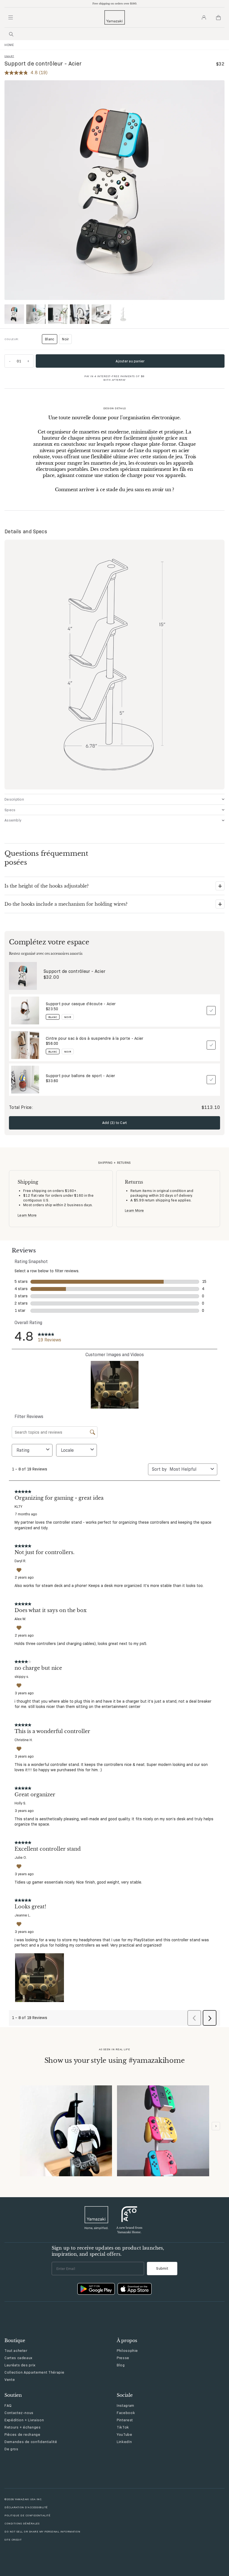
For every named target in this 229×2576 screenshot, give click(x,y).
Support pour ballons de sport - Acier (80, 1076)
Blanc (51, 340)
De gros (11, 2449)
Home (9, 45)
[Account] (204, 18)
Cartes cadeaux (18, 2358)
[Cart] (218, 18)
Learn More (27, 1215)
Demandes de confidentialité (31, 2442)
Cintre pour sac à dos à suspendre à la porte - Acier (95, 1038)
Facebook (126, 2413)
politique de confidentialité (27, 2515)
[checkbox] (211, 1010)
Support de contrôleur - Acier (74, 971)
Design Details (115, 408)
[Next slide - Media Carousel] (216, 2126)
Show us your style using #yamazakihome (115, 2060)
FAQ (8, 2405)
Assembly (13, 820)
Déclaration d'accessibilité (26, 2507)
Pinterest (125, 2420)
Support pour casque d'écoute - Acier (81, 1004)
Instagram (126, 2405)
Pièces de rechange (22, 2434)
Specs (10, 810)
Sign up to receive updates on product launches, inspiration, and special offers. (108, 2251)
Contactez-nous (19, 2413)
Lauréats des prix (20, 2365)
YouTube (125, 2434)
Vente (10, 2379)
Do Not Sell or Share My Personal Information (42, 2532)
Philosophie (127, 2350)
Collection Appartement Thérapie (34, 2372)
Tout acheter (16, 2350)
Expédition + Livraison (24, 2420)
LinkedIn (124, 2442)
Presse (123, 2358)
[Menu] (11, 18)
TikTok (123, 2427)
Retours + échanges (23, 2427)
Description (14, 799)
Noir (65, 339)
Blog (121, 2365)
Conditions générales (22, 2523)
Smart (9, 56)
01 (19, 361)
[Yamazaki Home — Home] (115, 17)
